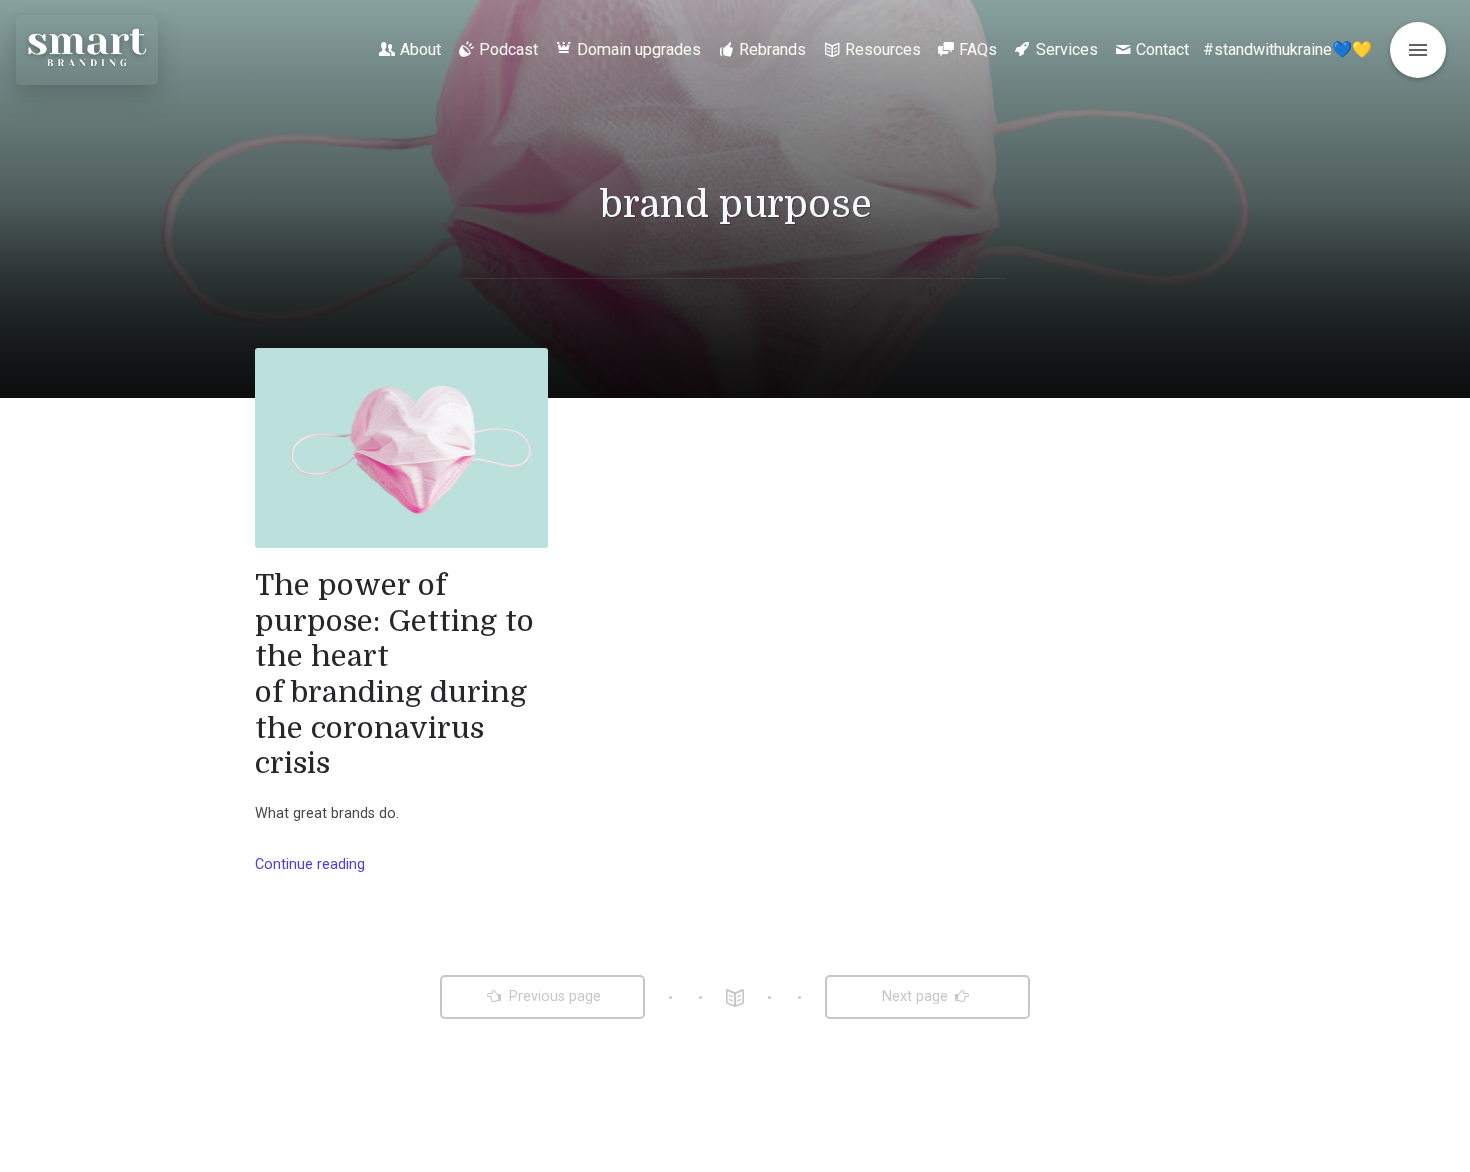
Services (1067, 49)
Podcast (508, 49)
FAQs (978, 49)
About (420, 49)
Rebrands (772, 49)
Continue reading (310, 864)
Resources (883, 49)
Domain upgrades (639, 49)
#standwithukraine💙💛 (1287, 49)
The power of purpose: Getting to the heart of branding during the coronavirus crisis (394, 674)
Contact (1162, 49)
